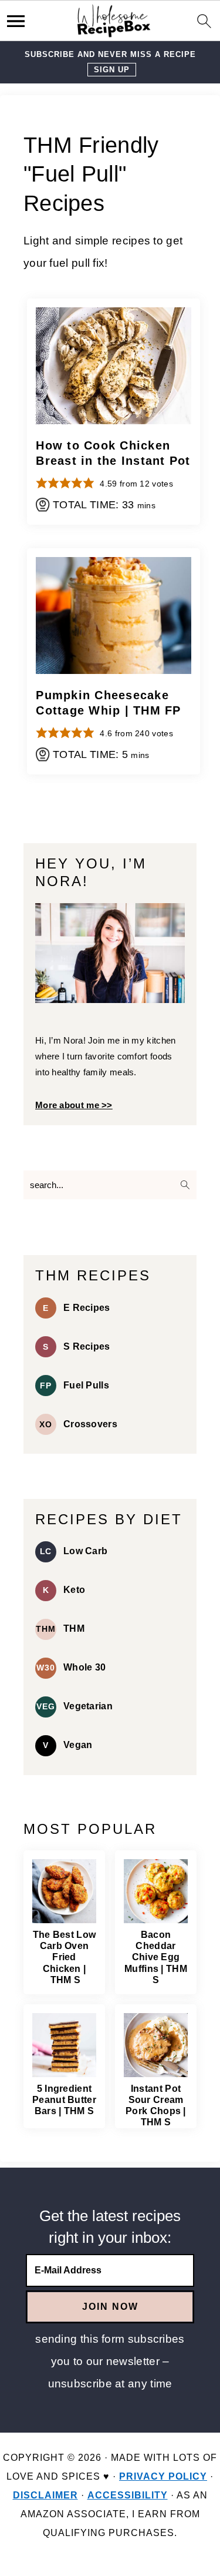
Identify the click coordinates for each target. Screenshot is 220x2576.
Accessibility (128, 2495)
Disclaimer (45, 2495)
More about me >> (74, 1105)
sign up (112, 70)
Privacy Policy (163, 2476)
